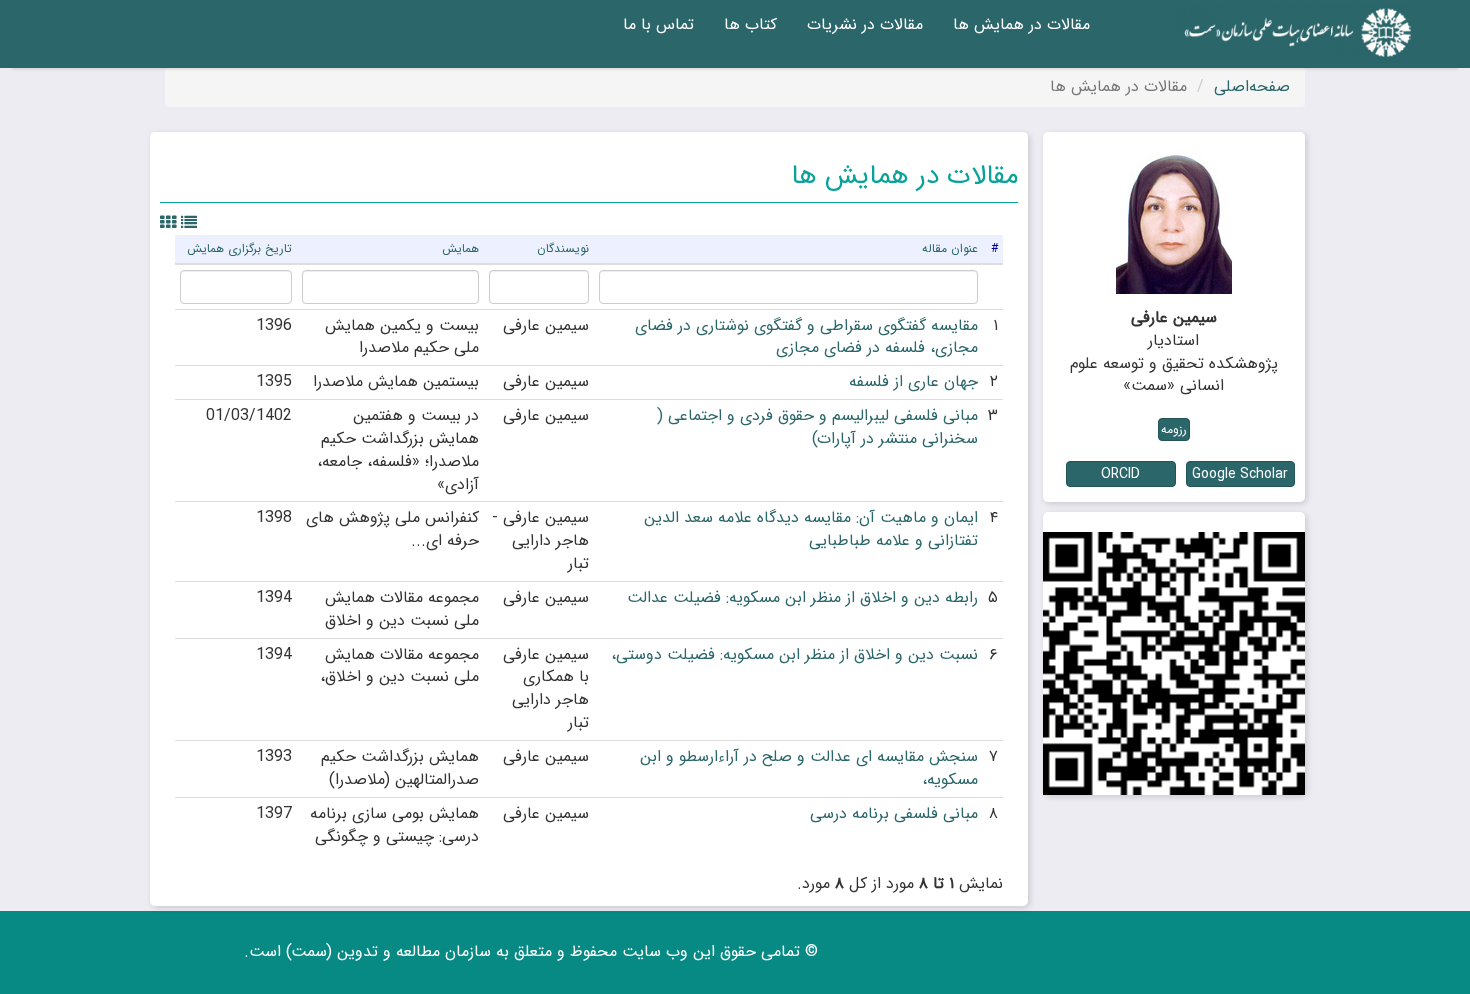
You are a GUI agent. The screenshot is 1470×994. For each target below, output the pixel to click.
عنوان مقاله (950, 248)
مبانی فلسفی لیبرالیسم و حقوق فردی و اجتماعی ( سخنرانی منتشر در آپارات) (817, 427)
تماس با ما (658, 24)
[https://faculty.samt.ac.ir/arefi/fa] (1174, 663)
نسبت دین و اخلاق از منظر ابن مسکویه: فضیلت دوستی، (794, 654)
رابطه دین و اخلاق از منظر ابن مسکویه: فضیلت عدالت (802, 597)
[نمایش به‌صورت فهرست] (189, 223)
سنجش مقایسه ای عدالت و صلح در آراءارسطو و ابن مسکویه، (809, 768)
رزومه (1174, 429)
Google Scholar (1240, 474)
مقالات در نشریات (865, 24)
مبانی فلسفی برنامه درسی (894, 813)
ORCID (1120, 474)
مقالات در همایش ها (1021, 24)
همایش (460, 248)
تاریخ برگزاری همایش (239, 248)
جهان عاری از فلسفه (913, 381)
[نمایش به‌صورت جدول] (168, 223)
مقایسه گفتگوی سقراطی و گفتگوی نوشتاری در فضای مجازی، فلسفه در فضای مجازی (806, 337)
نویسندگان (563, 248)
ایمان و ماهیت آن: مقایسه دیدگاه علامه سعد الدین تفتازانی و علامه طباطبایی (811, 529)
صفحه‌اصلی (1252, 86)
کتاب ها (750, 24)
